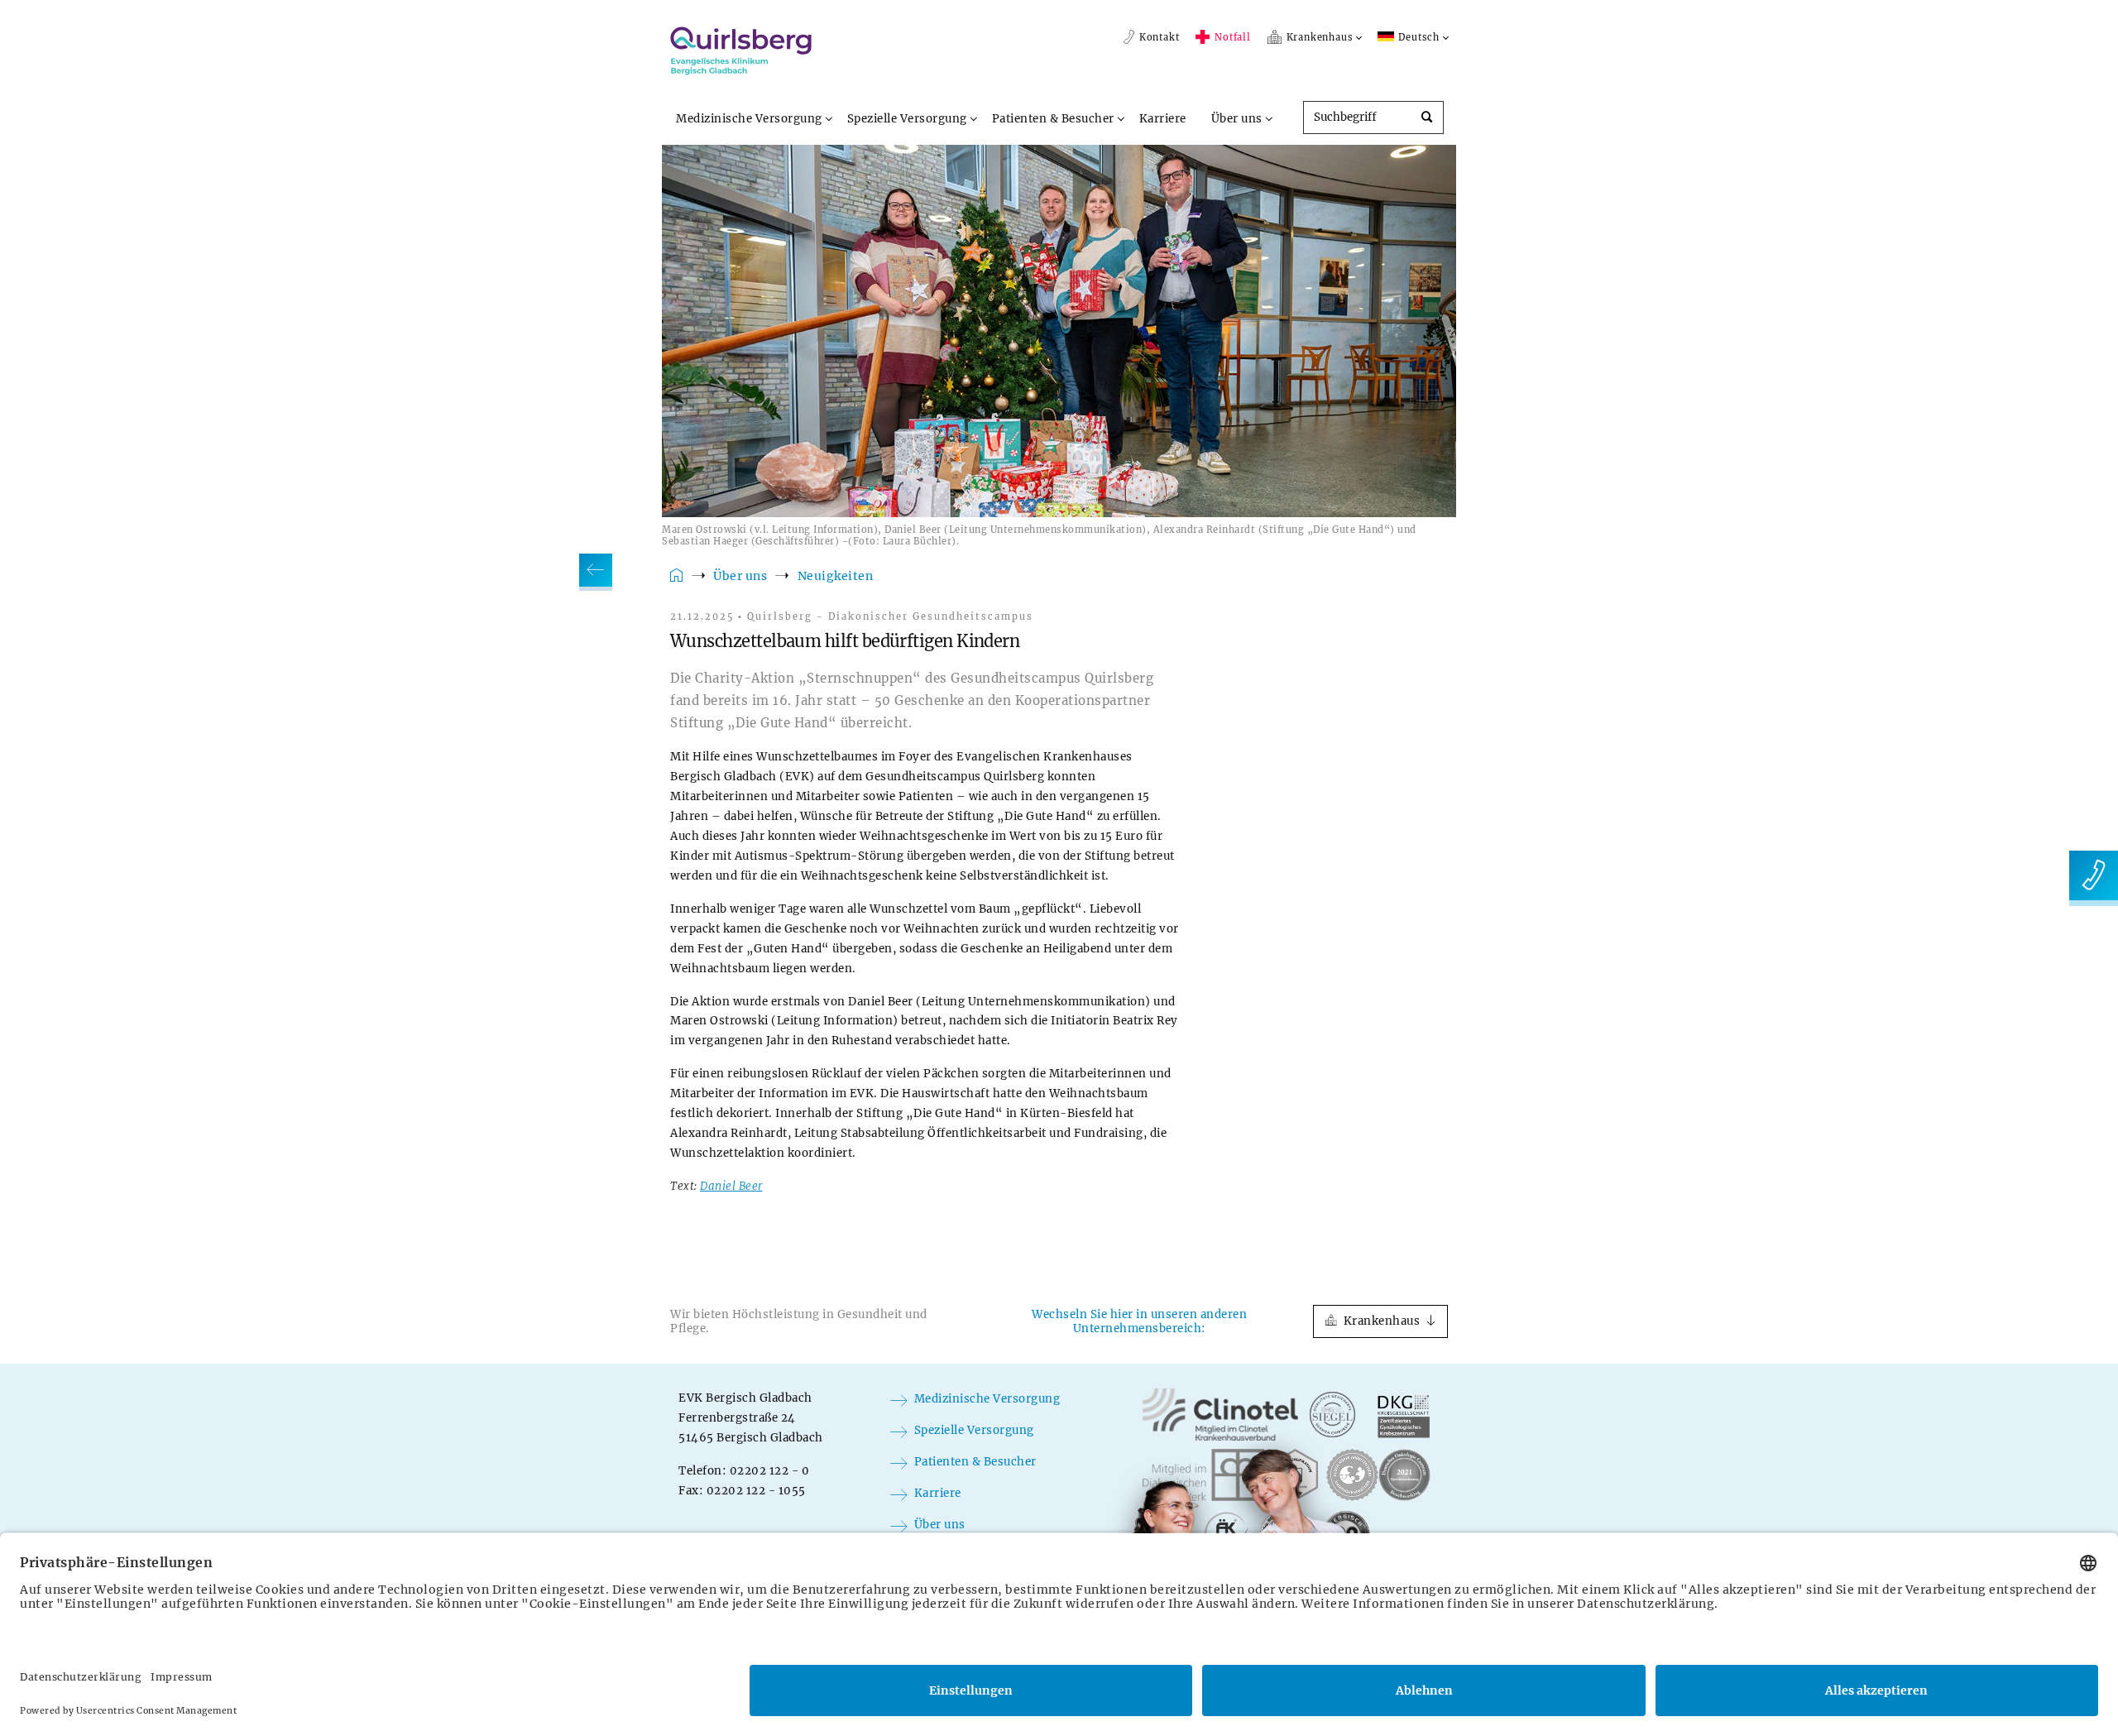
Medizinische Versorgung (749, 119)
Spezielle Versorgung (907, 119)
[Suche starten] (1426, 118)
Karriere (1163, 119)
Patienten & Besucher (1053, 119)
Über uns (1237, 119)
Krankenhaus (1382, 1321)
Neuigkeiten (836, 576)
